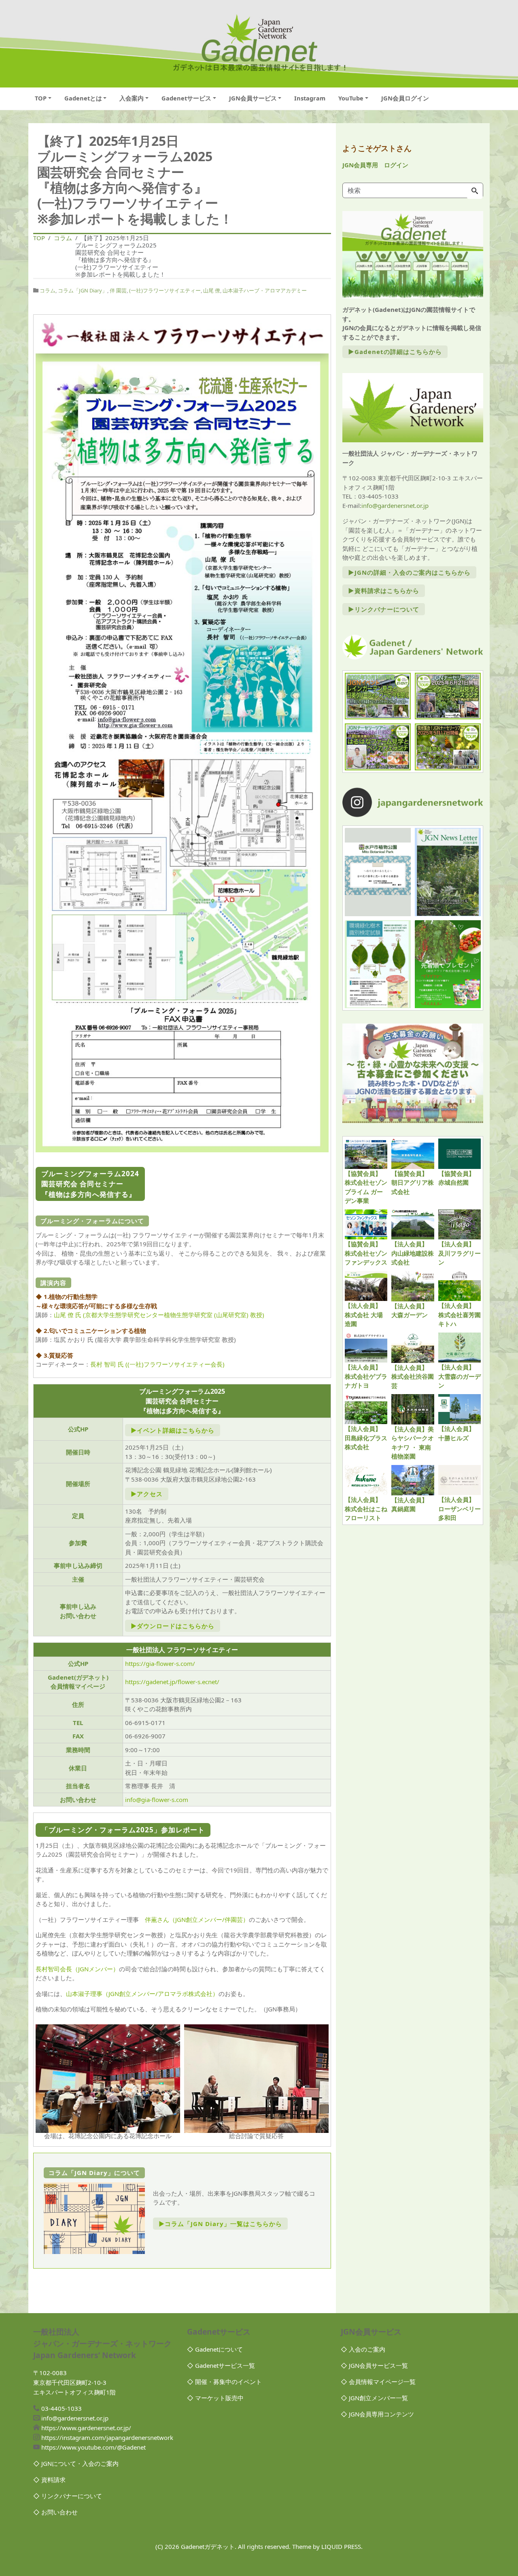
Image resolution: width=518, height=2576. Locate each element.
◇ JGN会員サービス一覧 (374, 2365)
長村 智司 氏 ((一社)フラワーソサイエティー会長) (157, 1364)
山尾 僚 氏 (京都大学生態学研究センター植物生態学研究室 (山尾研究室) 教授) (159, 1315)
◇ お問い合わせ (55, 2512)
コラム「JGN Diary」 (83, 290)
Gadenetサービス (186, 98)
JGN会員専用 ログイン (375, 165)
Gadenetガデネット (208, 2546)
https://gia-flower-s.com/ (160, 1663)
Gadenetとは (83, 98)
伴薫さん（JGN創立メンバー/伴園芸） (197, 1919)
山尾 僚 (212, 290)
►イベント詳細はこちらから (173, 1430)
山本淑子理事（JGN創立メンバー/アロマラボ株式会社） (142, 1994)
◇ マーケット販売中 (215, 2398)
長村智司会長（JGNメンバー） (77, 1969)
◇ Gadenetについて (215, 2349)
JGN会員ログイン (405, 98)
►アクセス (147, 1494)
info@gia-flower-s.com (157, 1800)
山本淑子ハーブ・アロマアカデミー (265, 290)
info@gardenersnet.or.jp (395, 505)
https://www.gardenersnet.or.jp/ (86, 2428)
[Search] (475, 191)
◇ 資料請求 (49, 2480)
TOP (41, 98)
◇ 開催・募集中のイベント (224, 2382)
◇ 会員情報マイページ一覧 (378, 2382)
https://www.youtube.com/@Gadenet (93, 2447)
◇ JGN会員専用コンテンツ (377, 2414)
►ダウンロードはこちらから (173, 1626)
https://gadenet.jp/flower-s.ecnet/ (172, 1682)
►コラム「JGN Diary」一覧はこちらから (220, 2224)
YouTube (351, 98)
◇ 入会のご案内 (363, 2349)
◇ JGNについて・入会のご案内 (76, 2463)
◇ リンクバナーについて (68, 2496)
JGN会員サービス (253, 98)
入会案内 (132, 98)
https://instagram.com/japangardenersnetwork (107, 2437)
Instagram (310, 98)
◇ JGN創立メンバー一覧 (374, 2398)
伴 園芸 (118, 290)
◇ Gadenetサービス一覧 (221, 2365)
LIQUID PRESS (341, 2546)
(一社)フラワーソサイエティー (165, 290)
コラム (48, 290)
